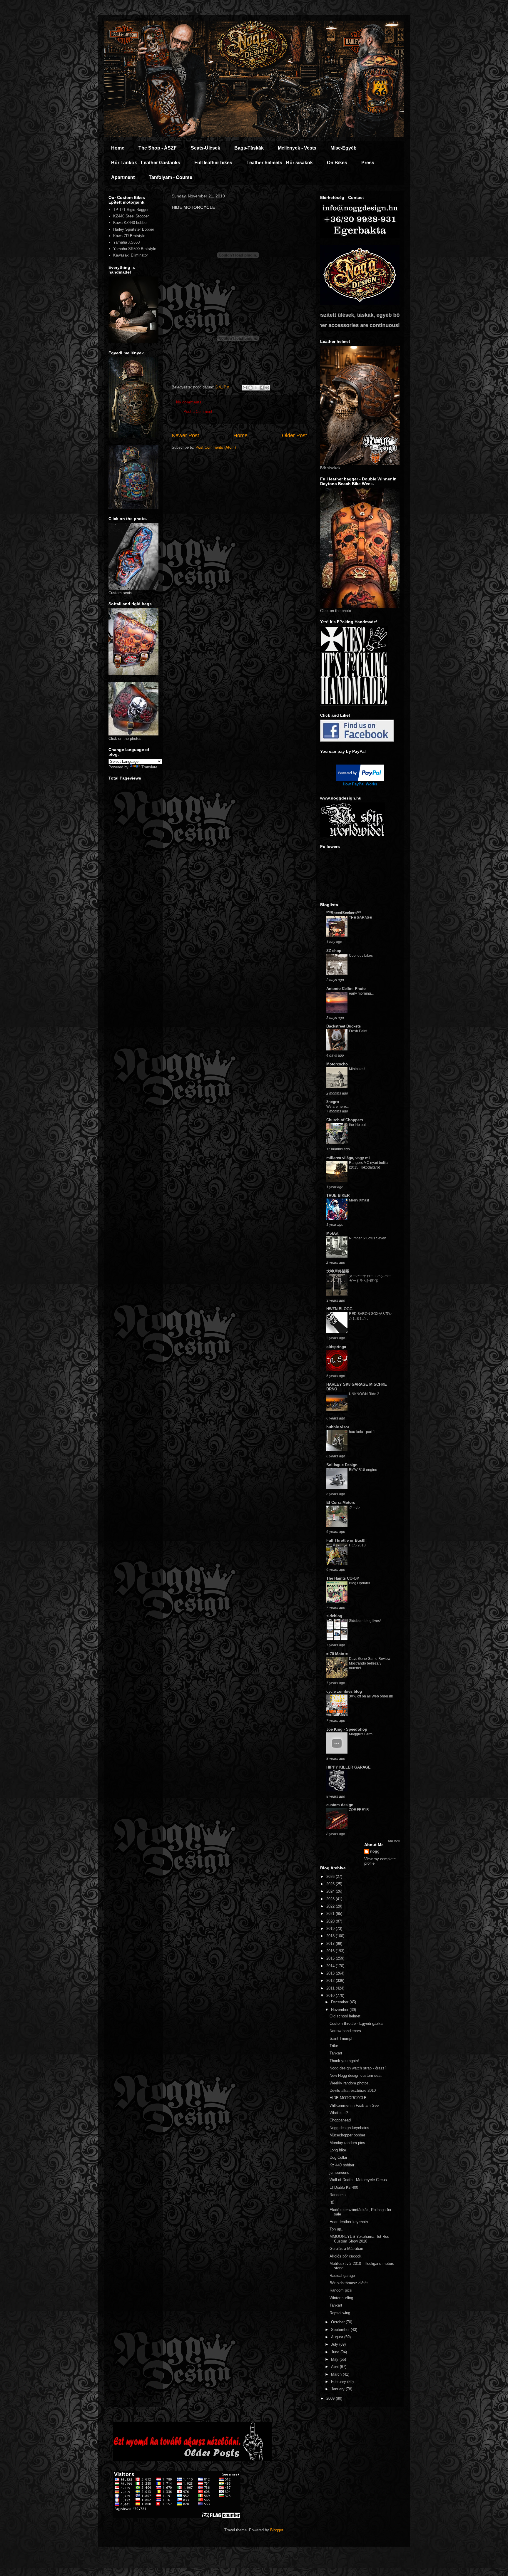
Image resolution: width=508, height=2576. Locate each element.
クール (354, 1507)
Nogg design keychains (349, 2128)
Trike (334, 2046)
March (337, 2374)
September (341, 2330)
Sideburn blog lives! (365, 1621)
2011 (331, 1988)
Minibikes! (357, 1069)
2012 (331, 1981)
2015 (331, 1958)
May (335, 2359)
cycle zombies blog (344, 1691)
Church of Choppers (345, 1120)
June (336, 2352)
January (338, 2389)
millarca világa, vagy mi (348, 1158)
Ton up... (337, 2229)
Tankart (336, 2053)
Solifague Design (342, 1465)
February (339, 2382)
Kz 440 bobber (342, 2165)
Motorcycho (337, 1064)
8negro (333, 1102)
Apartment (123, 177)
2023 (331, 1899)
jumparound (339, 2172)
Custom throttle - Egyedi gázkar (357, 2023)
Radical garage (342, 2276)
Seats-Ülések (205, 148)
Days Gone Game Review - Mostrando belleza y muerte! (371, 1663)
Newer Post (185, 435)
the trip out (357, 1125)
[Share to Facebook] (262, 388)
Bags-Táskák (249, 148)
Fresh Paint (358, 1031)
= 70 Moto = (337, 1654)
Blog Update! (359, 1583)
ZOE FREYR (359, 1810)
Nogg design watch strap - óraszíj (358, 2068)
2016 (331, 1951)
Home (118, 148)
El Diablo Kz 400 (344, 2187)
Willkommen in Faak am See (354, 2105)
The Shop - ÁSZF (158, 148)
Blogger (276, 2530)
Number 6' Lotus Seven (368, 1238)
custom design (340, 1805)
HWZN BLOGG (339, 1309)
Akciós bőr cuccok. (346, 2256)
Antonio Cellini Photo (346, 989)
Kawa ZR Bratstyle (129, 236)
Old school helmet (345, 2016)
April (335, 2367)
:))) (332, 2202)
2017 (331, 1944)
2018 (331, 1936)
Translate (149, 767)
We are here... (337, 1107)
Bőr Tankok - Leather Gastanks (146, 163)
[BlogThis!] (250, 388)
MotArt (332, 1233)
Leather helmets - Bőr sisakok (280, 163)
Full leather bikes (213, 163)
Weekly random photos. (350, 2083)
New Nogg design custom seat (356, 2075)
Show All (394, 1841)
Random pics (341, 2290)
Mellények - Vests (297, 148)
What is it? (339, 2113)
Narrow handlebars (345, 2031)
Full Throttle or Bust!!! (346, 1540)
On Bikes (337, 163)
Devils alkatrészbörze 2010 (353, 2090)
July (335, 2344)
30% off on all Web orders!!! (371, 1696)
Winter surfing (341, 2298)
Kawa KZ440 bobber (130, 223)
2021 (331, 1914)
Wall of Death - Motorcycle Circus (358, 2180)
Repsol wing (340, 2313)
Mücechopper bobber (347, 2135)
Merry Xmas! (359, 1200)
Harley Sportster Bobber (134, 229)
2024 (331, 1891)
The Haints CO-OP (343, 1578)
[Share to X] (256, 388)
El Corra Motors (341, 1502)
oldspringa (336, 1347)
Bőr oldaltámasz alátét (349, 2283)
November (340, 2010)
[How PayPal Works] (360, 780)
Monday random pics (347, 2143)
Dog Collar (338, 2157)
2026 (331, 1877)
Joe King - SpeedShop (347, 1729)
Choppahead (340, 2120)
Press (368, 163)
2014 (331, 1966)
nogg (375, 1851)
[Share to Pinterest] (267, 388)
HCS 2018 (357, 1545)
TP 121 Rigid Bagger (131, 210)
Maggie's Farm (361, 1734)
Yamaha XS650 (126, 242)
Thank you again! (344, 2061)
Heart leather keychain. (349, 2222)
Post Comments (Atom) (216, 447)
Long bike (338, 2150)
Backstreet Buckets (344, 1026)
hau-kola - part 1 (362, 1432)
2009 (331, 2398)
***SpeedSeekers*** (344, 913)
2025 (331, 1884)
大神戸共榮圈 (338, 1271)
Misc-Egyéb (344, 148)
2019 (331, 1929)
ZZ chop (334, 951)
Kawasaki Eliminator (131, 255)
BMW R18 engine (363, 1470)
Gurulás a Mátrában (346, 2249)
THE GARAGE (360, 918)
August (338, 2337)
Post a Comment (198, 412)
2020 (331, 1921)
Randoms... (339, 2195)
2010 (331, 1996)
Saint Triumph (341, 2038)
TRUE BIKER (338, 1195)
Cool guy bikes (361, 956)
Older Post (294, 435)
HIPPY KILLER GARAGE (349, 1767)
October (338, 2322)
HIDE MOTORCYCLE (348, 2098)
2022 (331, 1906)
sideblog (334, 1616)
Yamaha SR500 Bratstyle (135, 249)
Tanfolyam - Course (171, 177)
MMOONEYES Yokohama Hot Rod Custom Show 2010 (359, 2239)
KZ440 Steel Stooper (131, 216)
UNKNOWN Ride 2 (364, 1394)
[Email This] (245, 388)
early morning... (361, 993)
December (340, 2002)
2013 (331, 1973)
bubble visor (338, 1427)
